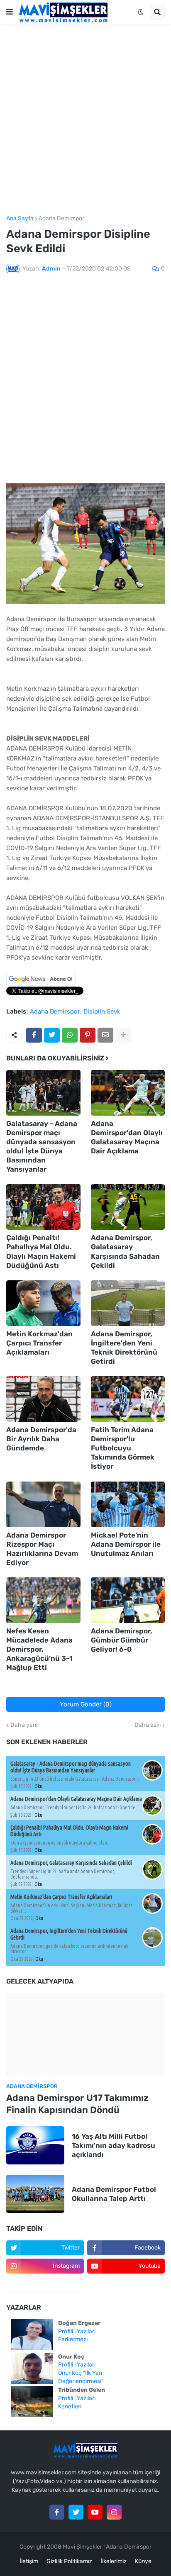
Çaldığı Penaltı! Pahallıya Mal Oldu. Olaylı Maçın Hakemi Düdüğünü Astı (41, 1251)
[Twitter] (52, 1035)
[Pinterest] (88, 1035)
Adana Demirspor (61, 219)
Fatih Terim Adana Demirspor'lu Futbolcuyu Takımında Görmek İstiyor (123, 1448)
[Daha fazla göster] (123, 1035)
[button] (10, 12)
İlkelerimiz (114, 2561)
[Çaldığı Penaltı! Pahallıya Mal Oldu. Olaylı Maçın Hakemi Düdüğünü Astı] (43, 1207)
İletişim (29, 2561)
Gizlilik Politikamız (69, 2561)
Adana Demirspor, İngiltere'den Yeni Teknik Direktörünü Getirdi (124, 1348)
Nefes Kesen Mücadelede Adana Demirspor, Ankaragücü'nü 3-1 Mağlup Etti (39, 1649)
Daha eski (148, 1725)
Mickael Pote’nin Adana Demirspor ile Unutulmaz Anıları (126, 1544)
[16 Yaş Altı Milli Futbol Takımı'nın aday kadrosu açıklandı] (35, 2145)
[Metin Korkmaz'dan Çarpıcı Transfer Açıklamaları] (43, 1303)
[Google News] (41, 983)
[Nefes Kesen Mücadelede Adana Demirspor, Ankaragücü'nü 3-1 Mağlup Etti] (43, 1600)
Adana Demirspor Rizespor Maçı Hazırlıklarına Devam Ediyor (42, 1549)
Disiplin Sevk (102, 1012)
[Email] (105, 1035)
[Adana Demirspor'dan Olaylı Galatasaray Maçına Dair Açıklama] (128, 1093)
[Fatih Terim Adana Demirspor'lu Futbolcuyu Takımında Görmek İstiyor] (128, 1399)
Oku (38, 1786)
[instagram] (114, 2512)
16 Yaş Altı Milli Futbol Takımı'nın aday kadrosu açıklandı (114, 2145)
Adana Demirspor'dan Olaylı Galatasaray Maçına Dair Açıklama (127, 1137)
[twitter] (76, 2512)
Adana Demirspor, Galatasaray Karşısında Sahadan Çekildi (125, 1251)
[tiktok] (45, 2284)
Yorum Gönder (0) (86, 1704)
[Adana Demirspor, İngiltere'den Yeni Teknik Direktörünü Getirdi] (128, 1303)
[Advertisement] (85, 120)
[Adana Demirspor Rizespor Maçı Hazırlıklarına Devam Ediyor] (43, 1504)
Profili (66, 2331)
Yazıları (86, 2331)
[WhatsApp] (70, 1035)
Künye (143, 2561)
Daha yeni (24, 1725)
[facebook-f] (57, 2512)
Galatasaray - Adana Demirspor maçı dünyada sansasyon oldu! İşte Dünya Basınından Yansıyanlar (42, 1146)
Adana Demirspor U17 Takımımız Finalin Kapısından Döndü (77, 2104)
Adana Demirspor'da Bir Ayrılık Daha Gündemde (41, 1439)
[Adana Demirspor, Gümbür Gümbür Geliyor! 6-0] (128, 1600)
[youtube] (95, 2512)
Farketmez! (73, 2339)
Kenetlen (70, 2407)
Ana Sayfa (20, 219)
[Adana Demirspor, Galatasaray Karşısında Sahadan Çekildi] (128, 1207)
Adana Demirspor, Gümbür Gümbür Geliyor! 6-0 (122, 1640)
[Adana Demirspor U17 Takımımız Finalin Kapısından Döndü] (85, 2035)
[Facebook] (34, 1035)
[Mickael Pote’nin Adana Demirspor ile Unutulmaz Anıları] (128, 1504)
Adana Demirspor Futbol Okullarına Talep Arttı (114, 2194)
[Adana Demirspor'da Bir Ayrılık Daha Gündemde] (43, 1399)
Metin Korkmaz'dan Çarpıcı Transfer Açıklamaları (39, 1343)
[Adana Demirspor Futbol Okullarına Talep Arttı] (35, 2194)
